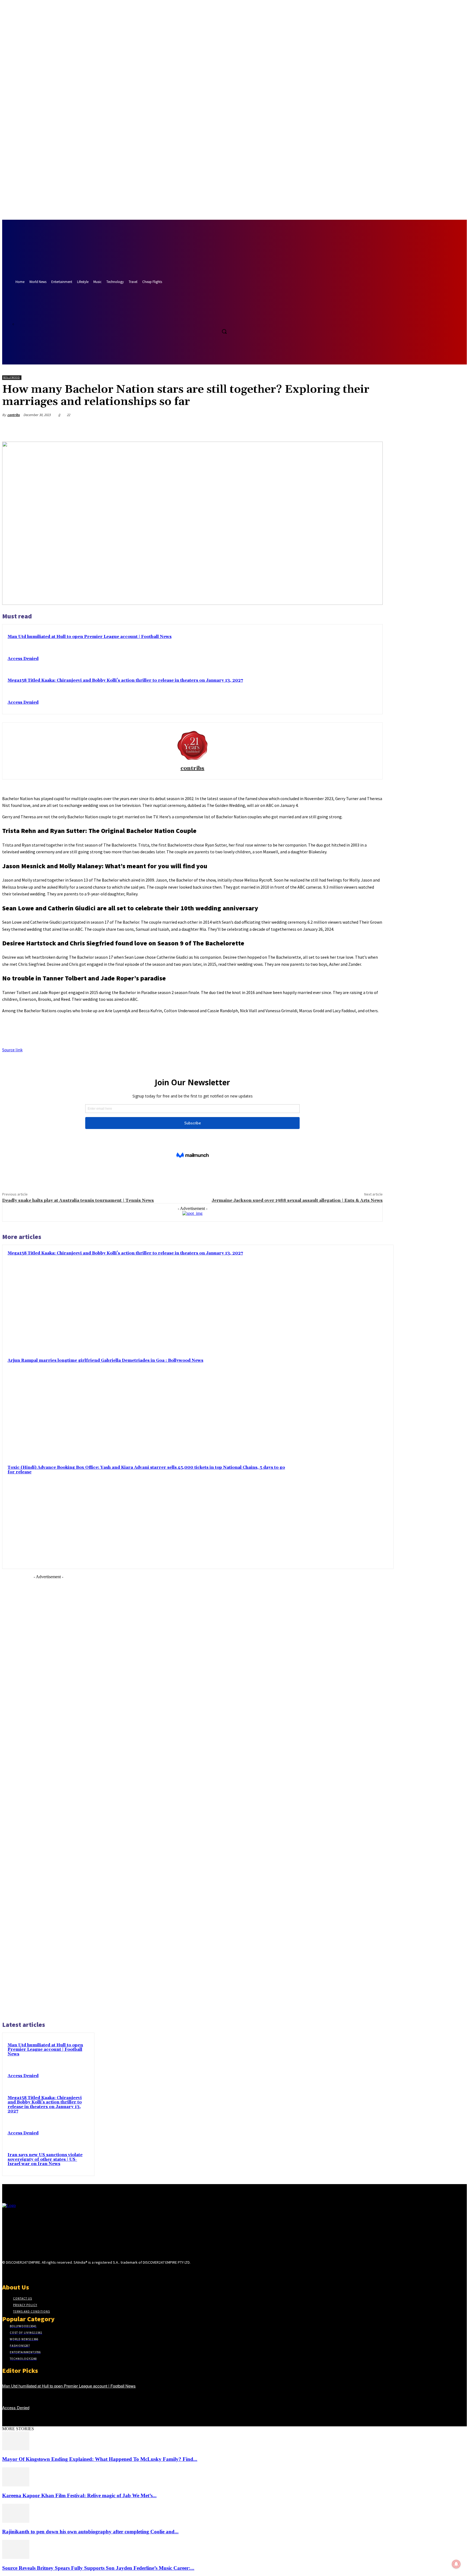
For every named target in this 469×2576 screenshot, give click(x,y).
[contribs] (192, 745)
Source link (12, 1050)
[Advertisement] (48, 1797)
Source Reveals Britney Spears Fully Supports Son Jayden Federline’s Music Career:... (98, 2568)
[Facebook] (205, 319)
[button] (224, 331)
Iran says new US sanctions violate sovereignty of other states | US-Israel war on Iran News (45, 2159)
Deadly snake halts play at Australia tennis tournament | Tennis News (78, 1200)
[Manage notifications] (456, 2564)
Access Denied (23, 659)
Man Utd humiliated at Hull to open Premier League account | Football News (90, 637)
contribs (14, 415)
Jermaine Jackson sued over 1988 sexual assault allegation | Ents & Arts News (297, 1200)
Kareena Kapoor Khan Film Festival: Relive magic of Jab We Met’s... (79, 2495)
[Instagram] (15, 2273)
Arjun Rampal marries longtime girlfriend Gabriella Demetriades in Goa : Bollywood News (105, 1361)
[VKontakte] (34, 2273)
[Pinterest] (334, 428)
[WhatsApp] (354, 428)
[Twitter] (215, 319)
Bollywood (12, 377)
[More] (373, 428)
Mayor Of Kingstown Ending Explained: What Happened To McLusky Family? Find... (100, 2459)
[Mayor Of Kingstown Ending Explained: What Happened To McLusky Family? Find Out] (16, 2449)
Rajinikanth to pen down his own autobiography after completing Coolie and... (90, 2532)
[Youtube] (225, 319)
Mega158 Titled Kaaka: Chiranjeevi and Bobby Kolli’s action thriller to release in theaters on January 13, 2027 (125, 680)
